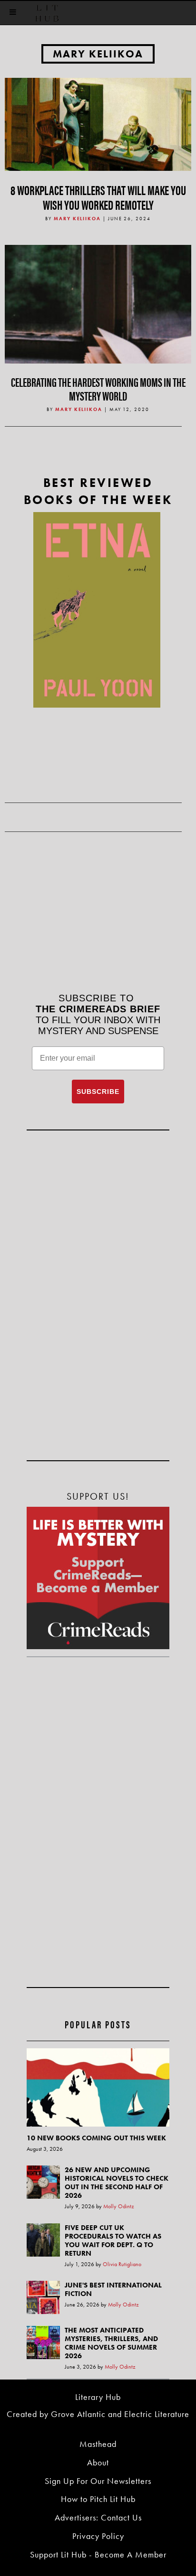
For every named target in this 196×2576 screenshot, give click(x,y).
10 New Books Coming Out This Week (96, 2138)
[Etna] (97, 610)
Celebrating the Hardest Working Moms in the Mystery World (98, 389)
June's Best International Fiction (113, 2289)
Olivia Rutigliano (122, 2264)
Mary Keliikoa (98, 54)
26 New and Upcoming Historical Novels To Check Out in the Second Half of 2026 (117, 2183)
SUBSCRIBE (98, 1092)
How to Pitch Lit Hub (98, 2499)
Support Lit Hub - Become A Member (98, 2554)
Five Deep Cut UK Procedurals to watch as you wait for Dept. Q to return (113, 2240)
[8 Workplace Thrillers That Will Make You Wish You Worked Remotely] (98, 123)
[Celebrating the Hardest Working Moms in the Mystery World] (98, 337)
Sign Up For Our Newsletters (98, 2481)
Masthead (98, 2444)
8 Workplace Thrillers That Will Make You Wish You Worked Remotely (98, 197)
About (98, 2462)
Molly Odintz (119, 2206)
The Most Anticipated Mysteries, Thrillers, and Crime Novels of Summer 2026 (111, 2343)
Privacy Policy (98, 2536)
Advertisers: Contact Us (98, 2517)
